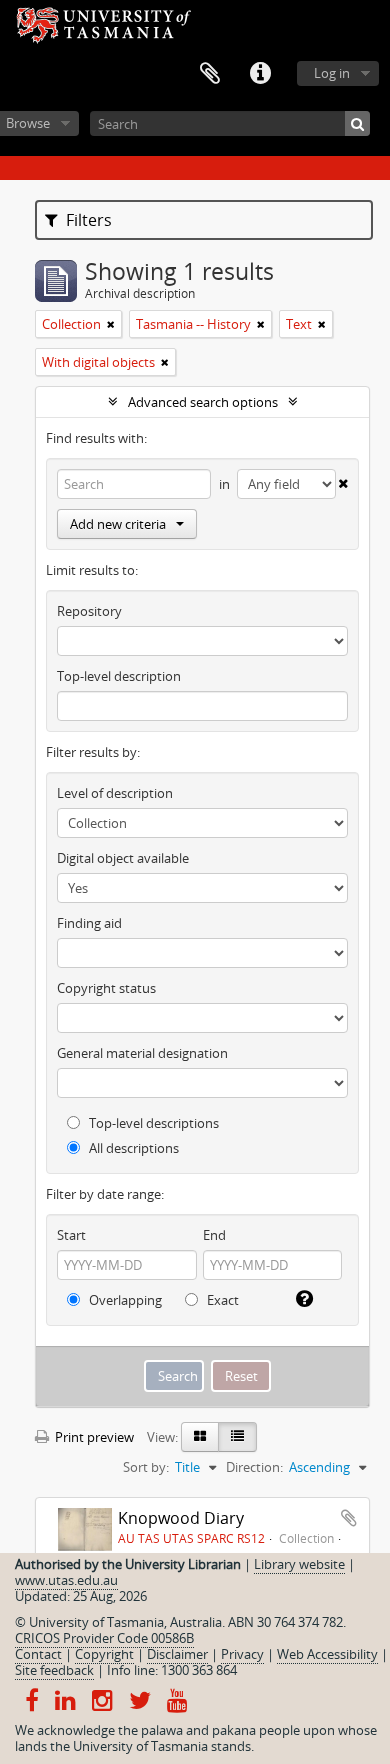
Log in (332, 73)
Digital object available (123, 858)
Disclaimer (177, 1654)
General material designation (142, 1053)
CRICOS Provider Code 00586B (104, 1638)
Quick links (260, 74)
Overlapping (124, 1300)
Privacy (242, 1654)
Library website (299, 1564)
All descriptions (132, 1148)
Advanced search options (203, 402)
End (214, 1235)
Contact (38, 1654)
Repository (89, 611)
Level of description (115, 793)
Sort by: (146, 1467)
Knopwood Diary (181, 1518)
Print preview (93, 1437)
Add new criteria (118, 524)
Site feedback (54, 1670)
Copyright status (106, 988)
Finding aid (89, 923)
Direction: (254, 1467)
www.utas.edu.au (66, 1580)
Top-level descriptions (152, 1123)
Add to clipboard (349, 1518)
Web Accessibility (327, 1654)
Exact (221, 1300)
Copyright (104, 1654)
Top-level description (119, 676)
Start (71, 1235)
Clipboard (210, 74)
